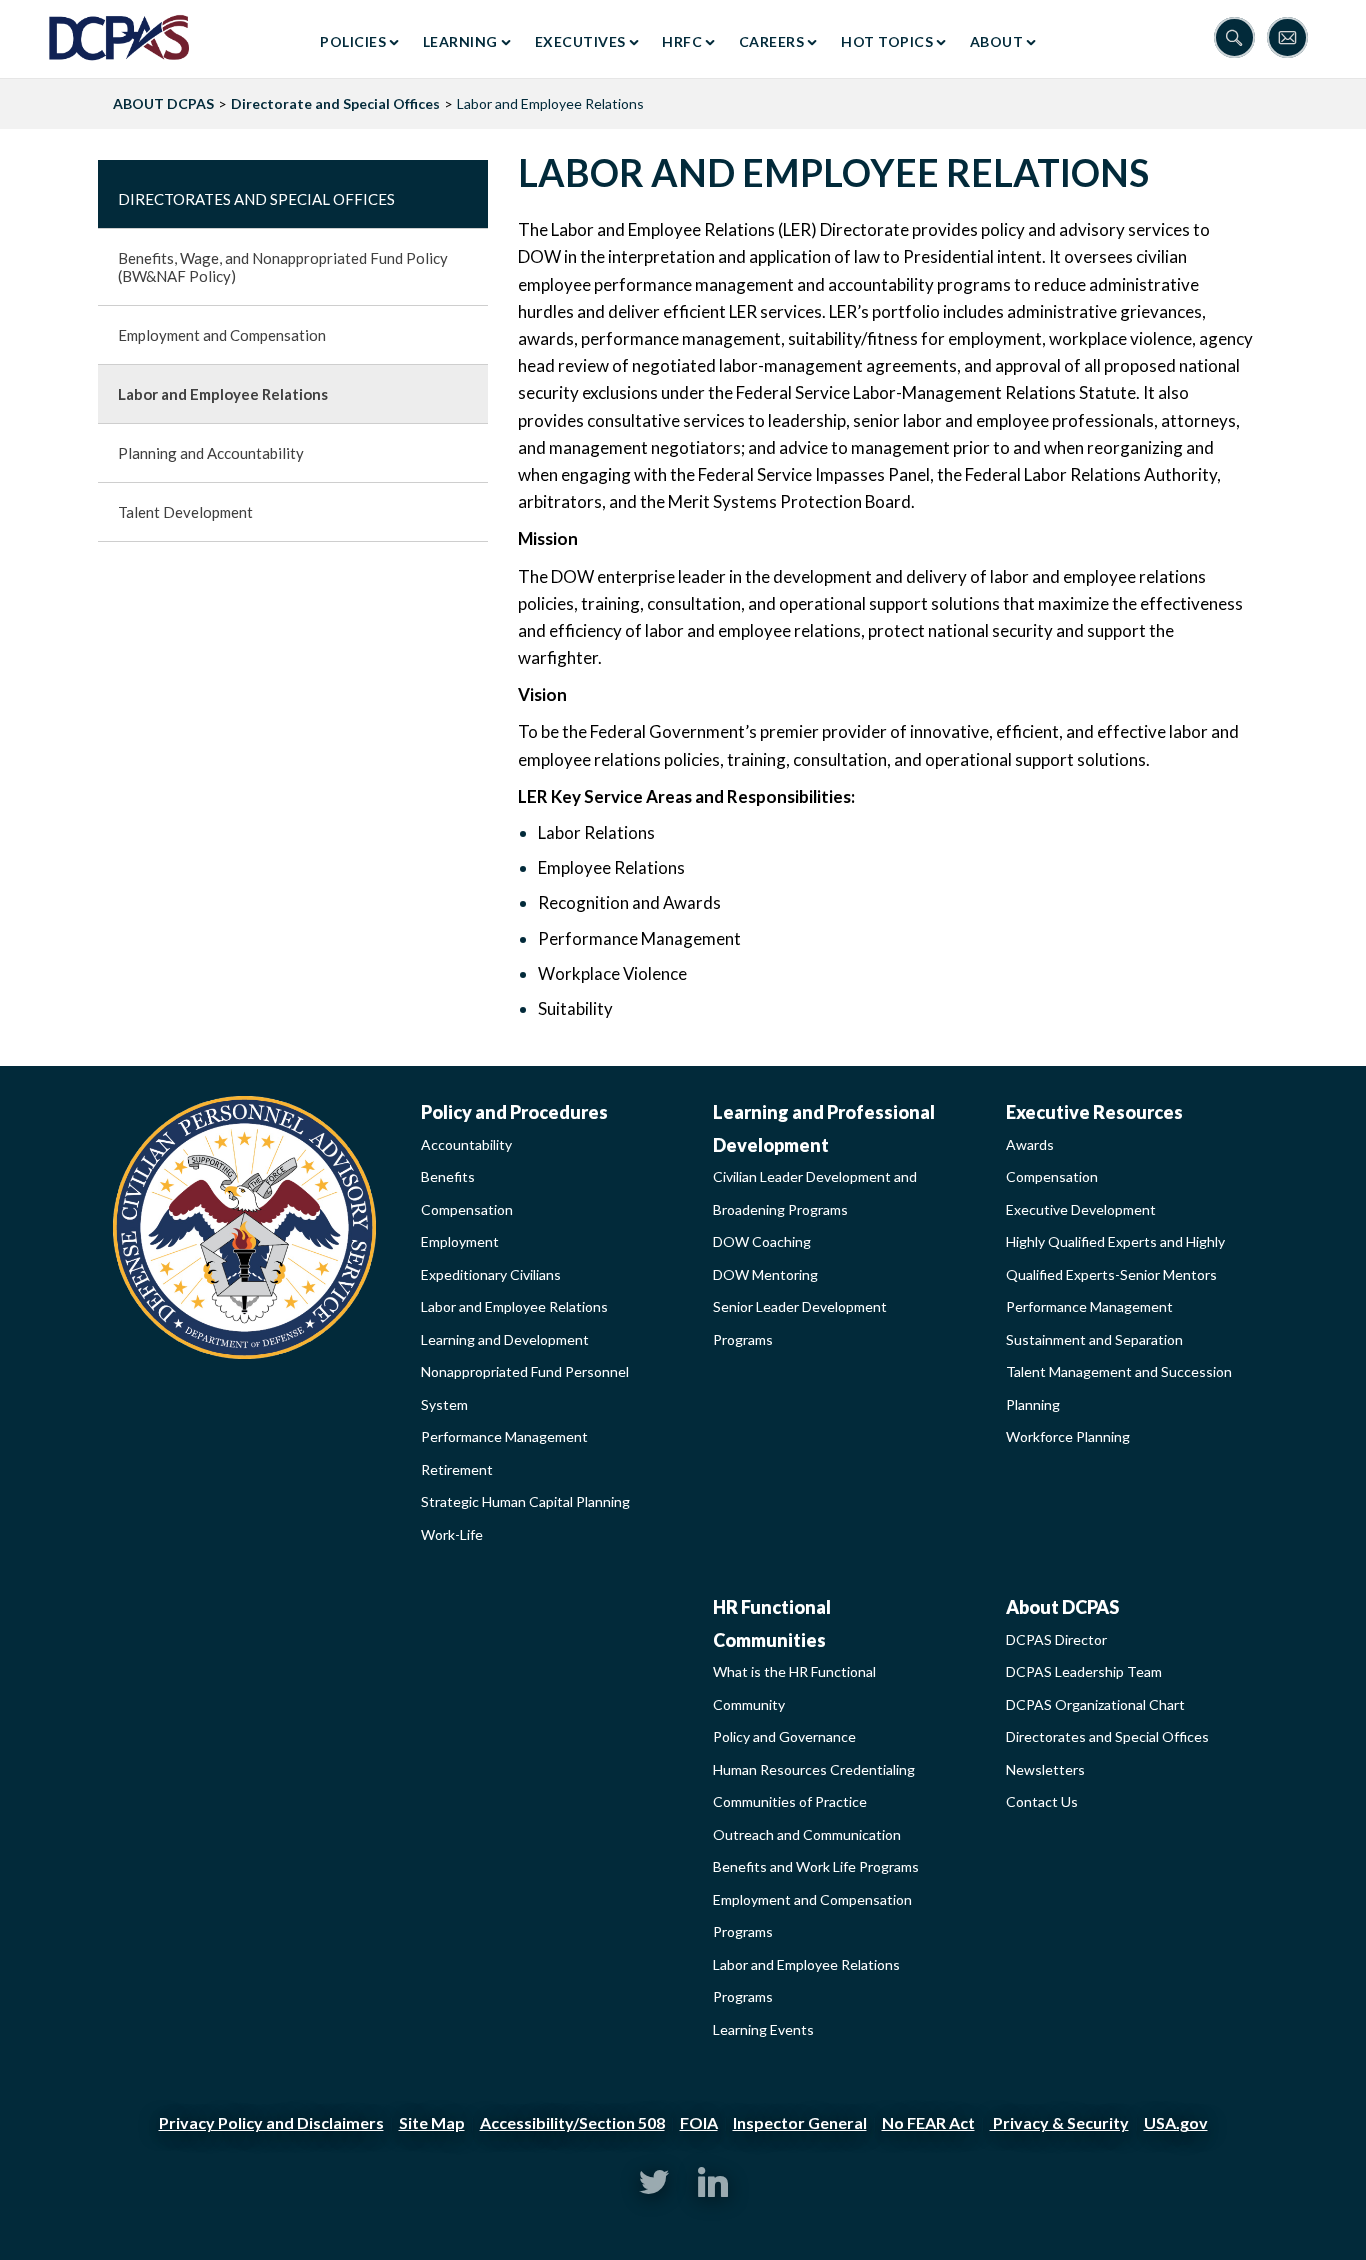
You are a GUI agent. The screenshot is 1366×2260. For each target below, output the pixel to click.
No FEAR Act (928, 2122)
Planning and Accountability (211, 453)
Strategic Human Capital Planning (525, 1501)
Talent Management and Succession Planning (1119, 1388)
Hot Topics (887, 41)
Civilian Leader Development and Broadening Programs (815, 1193)
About (997, 41)
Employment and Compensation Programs (812, 1916)
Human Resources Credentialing (814, 1769)
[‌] (654, 2191)
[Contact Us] (1292, 39)
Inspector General (800, 2122)
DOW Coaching (762, 1241)
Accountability (466, 1144)
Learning (460, 41)
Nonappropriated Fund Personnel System (525, 1388)
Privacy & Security (1059, 2122)
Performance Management (504, 1436)
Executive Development (1081, 1209)
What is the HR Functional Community (794, 1688)
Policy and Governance (784, 1736)
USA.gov (1176, 2122)
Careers (772, 41)
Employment (460, 1241)
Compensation (467, 1209)
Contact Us (1042, 1801)
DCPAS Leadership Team (1084, 1671)
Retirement (457, 1469)
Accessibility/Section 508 (572, 2122)
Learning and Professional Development (824, 1128)
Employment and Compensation (222, 335)
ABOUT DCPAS (163, 103)
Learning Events (763, 2029)
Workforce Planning (1068, 1436)
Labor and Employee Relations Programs (806, 1981)
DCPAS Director (1056, 1639)
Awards (1030, 1144)
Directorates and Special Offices (256, 199)
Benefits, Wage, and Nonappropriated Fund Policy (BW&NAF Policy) (283, 267)
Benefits (448, 1176)
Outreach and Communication (807, 1834)
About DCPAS (1062, 1607)
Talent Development (185, 512)
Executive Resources (1094, 1112)
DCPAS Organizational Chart (1095, 1704)
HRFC (682, 41)
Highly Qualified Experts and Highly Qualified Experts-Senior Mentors (1115, 1258)
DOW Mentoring (765, 1274)
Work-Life (452, 1534)
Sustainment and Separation (1094, 1339)
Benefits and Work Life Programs (816, 1866)
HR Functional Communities (772, 1623)
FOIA (699, 2122)
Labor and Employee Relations (223, 394)
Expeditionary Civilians (491, 1274)
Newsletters (1045, 1769)
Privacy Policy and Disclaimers (271, 2122)
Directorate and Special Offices (335, 103)
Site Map (432, 2122)
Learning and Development (505, 1339)
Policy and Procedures (514, 1112)
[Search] (1240, 39)
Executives (580, 41)
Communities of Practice (790, 1801)
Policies (353, 41)
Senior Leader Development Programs (800, 1323)
